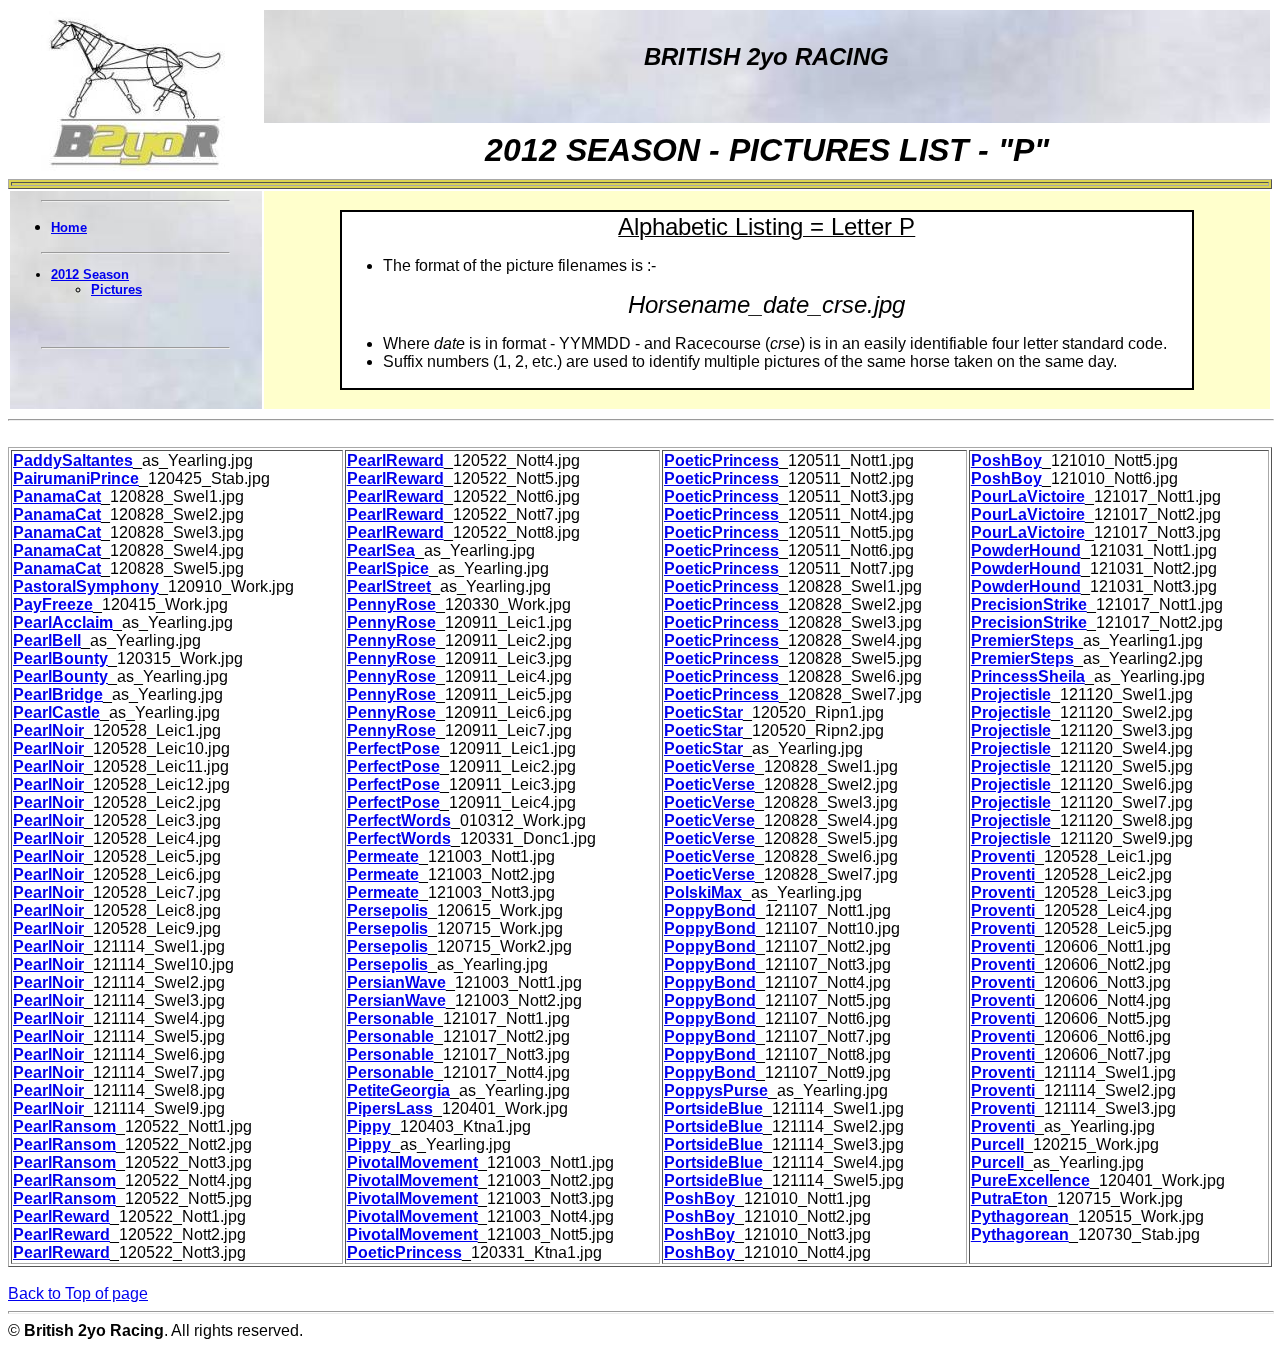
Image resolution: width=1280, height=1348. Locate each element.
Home (69, 227)
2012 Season (90, 274)
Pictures (116, 289)
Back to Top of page (78, 1293)
